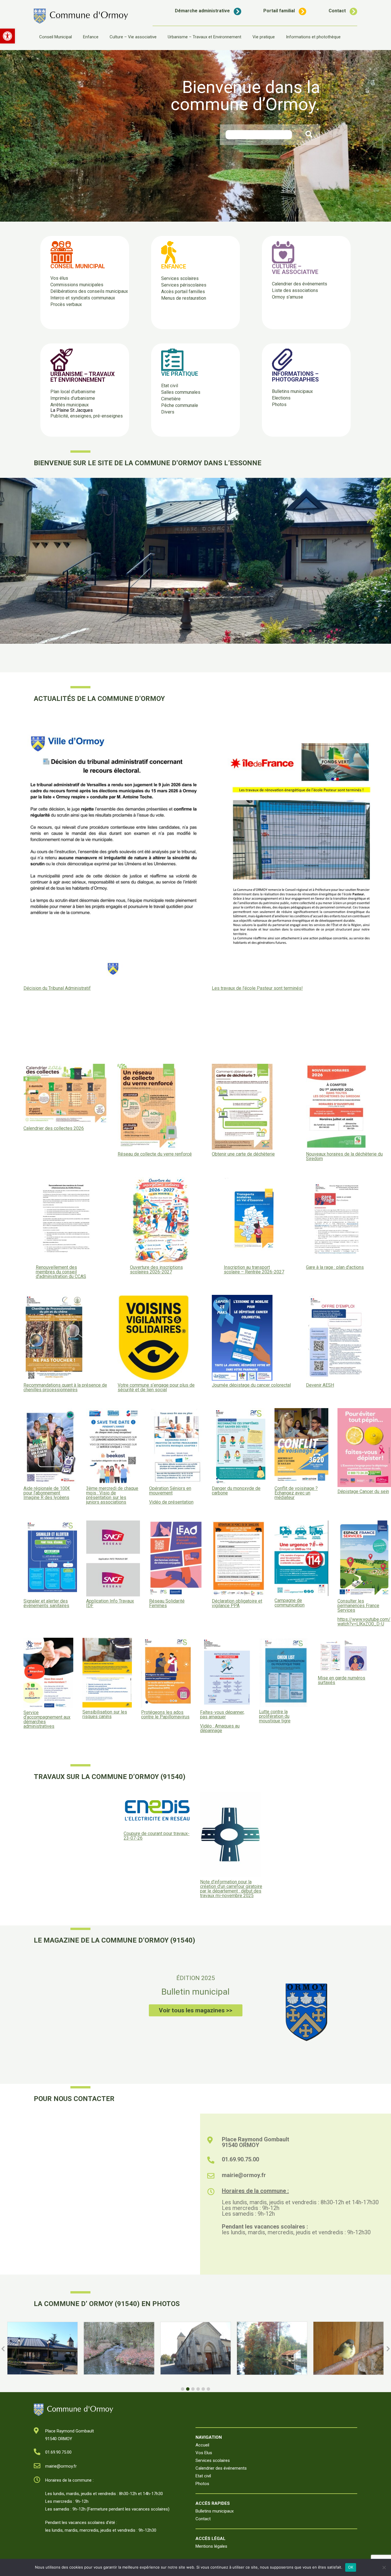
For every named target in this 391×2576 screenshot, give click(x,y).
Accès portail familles (183, 292)
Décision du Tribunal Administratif (57, 988)
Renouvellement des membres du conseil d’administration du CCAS (61, 1272)
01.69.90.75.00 (240, 2159)
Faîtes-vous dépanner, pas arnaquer (222, 1715)
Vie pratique (264, 37)
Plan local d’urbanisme (73, 392)
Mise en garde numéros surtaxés (341, 1680)
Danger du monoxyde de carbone (236, 1491)
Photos (279, 405)
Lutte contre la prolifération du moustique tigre (275, 1716)
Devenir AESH (320, 1385)
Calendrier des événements (300, 284)
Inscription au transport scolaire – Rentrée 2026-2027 (254, 1270)
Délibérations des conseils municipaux (89, 291)
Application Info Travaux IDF (110, 1603)
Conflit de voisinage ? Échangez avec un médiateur (296, 1493)
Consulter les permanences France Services (358, 1606)
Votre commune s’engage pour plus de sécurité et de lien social (156, 1388)
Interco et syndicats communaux (83, 298)
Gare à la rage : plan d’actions (335, 1267)
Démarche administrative (202, 11)
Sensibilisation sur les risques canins (105, 1714)
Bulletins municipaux (292, 391)
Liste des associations (295, 290)
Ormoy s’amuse (288, 297)
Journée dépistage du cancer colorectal (251, 1385)
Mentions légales (211, 2546)
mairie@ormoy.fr (244, 2175)
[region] (195, 136)
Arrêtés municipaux (70, 405)
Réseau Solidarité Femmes (167, 1603)
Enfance (91, 37)
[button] (7, 36)
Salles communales (181, 392)
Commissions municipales (77, 285)
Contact (337, 11)
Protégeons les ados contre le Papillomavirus (165, 1715)
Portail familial (279, 11)
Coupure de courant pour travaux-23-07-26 (157, 1836)
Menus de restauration (184, 298)
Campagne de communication (290, 1603)
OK (351, 2567)
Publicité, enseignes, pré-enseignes (87, 416)
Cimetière (171, 399)
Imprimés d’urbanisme (73, 398)
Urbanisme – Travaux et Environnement (205, 37)
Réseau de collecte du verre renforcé (155, 1154)
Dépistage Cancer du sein (363, 1492)
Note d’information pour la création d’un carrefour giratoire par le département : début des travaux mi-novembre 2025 (231, 1889)
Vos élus (59, 278)
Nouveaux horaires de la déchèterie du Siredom (344, 1156)
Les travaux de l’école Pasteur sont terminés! (257, 988)
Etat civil (170, 386)
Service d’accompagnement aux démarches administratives (47, 1720)
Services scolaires (180, 278)
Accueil (202, 2445)
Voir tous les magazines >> (196, 2010)
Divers (168, 412)
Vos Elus (204, 2453)
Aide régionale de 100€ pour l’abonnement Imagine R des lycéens (47, 1493)
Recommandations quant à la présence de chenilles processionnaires (65, 1388)
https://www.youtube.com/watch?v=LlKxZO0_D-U (364, 1622)
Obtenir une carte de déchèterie (243, 1154)
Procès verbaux (66, 304)
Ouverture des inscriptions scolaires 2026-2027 (156, 1270)
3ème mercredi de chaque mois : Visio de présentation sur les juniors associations (112, 1495)
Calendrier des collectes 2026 (54, 1128)
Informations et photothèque (313, 37)
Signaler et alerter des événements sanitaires (46, 1603)
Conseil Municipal (56, 37)
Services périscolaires (184, 285)
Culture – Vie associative (133, 37)
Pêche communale (180, 405)
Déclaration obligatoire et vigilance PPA (237, 1603)
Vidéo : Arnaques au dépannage (220, 1728)
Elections (281, 398)
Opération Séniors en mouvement (170, 1491)
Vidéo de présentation (171, 1502)
